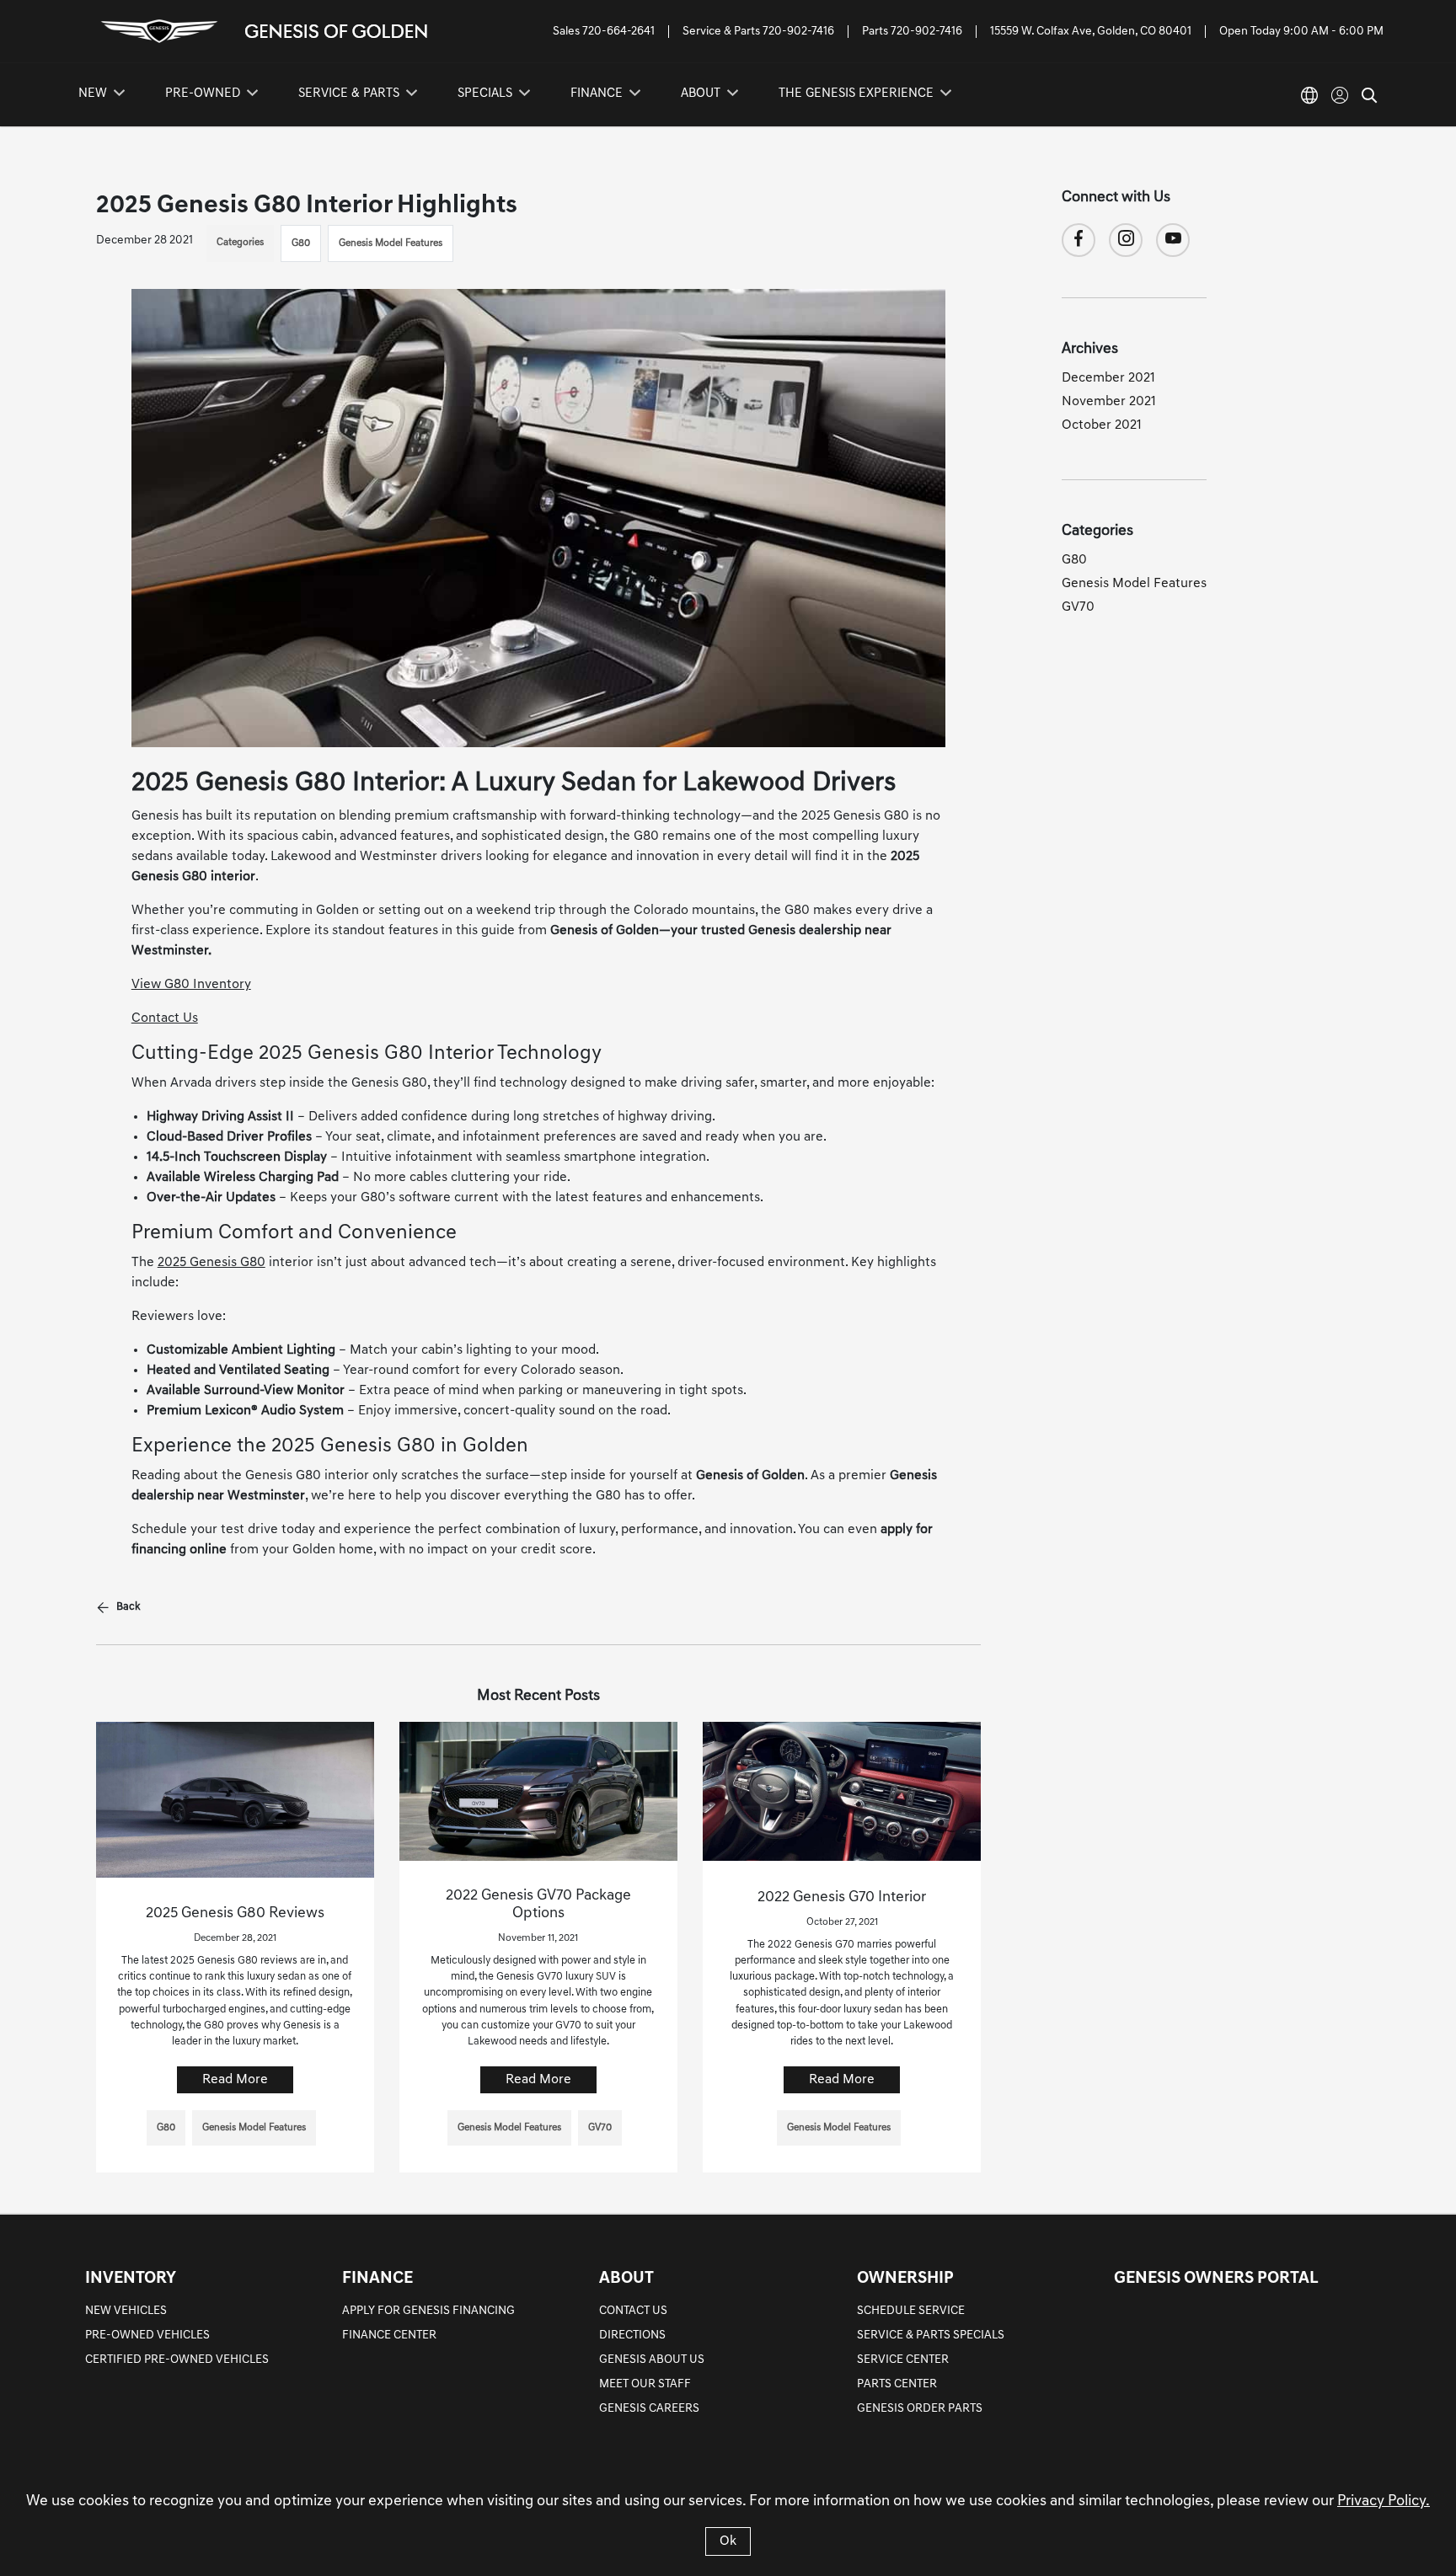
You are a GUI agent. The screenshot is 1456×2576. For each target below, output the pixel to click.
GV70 (1078, 607)
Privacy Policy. (1384, 2502)
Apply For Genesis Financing (428, 2311)
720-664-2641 (618, 32)
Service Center (903, 2360)
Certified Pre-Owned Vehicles (177, 2360)
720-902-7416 (798, 32)
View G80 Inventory (191, 985)
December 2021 (1108, 378)
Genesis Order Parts (920, 2409)
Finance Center (389, 2336)
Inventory (131, 2279)
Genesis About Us (652, 2360)
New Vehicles (126, 2311)
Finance (377, 2279)
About (626, 2279)
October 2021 (1102, 425)
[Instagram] (1126, 240)
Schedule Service (911, 2311)
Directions (632, 2336)
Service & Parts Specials (931, 2336)
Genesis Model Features (391, 243)
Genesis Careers (649, 2409)
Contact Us (165, 1018)
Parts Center (897, 2384)
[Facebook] (1079, 240)
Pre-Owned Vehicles (147, 2336)
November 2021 (1109, 402)
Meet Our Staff (645, 2384)
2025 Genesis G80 (211, 1263)
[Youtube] (1173, 240)
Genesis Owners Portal (1216, 2279)
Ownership (905, 2279)
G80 (301, 243)
